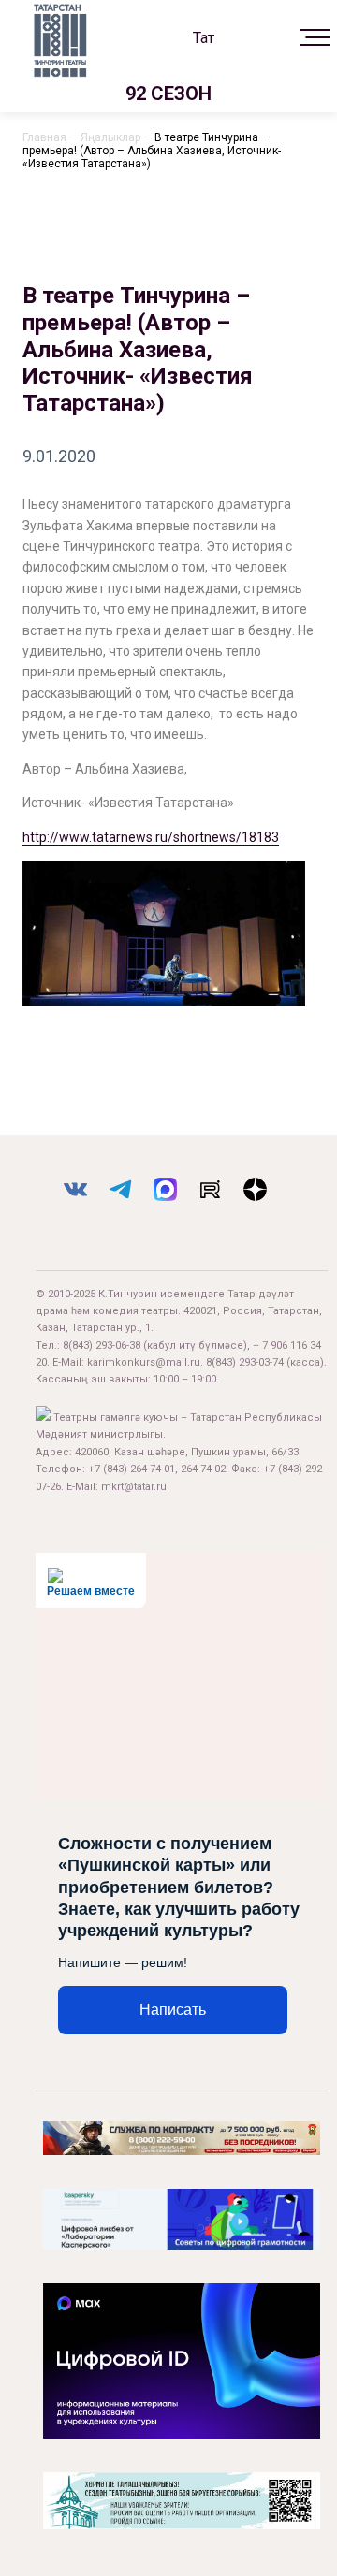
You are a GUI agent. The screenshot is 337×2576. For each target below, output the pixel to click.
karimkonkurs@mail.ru (144, 1362)
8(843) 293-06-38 (102, 1346)
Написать (173, 2010)
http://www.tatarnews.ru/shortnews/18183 (151, 837)
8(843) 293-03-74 (245, 1362)
